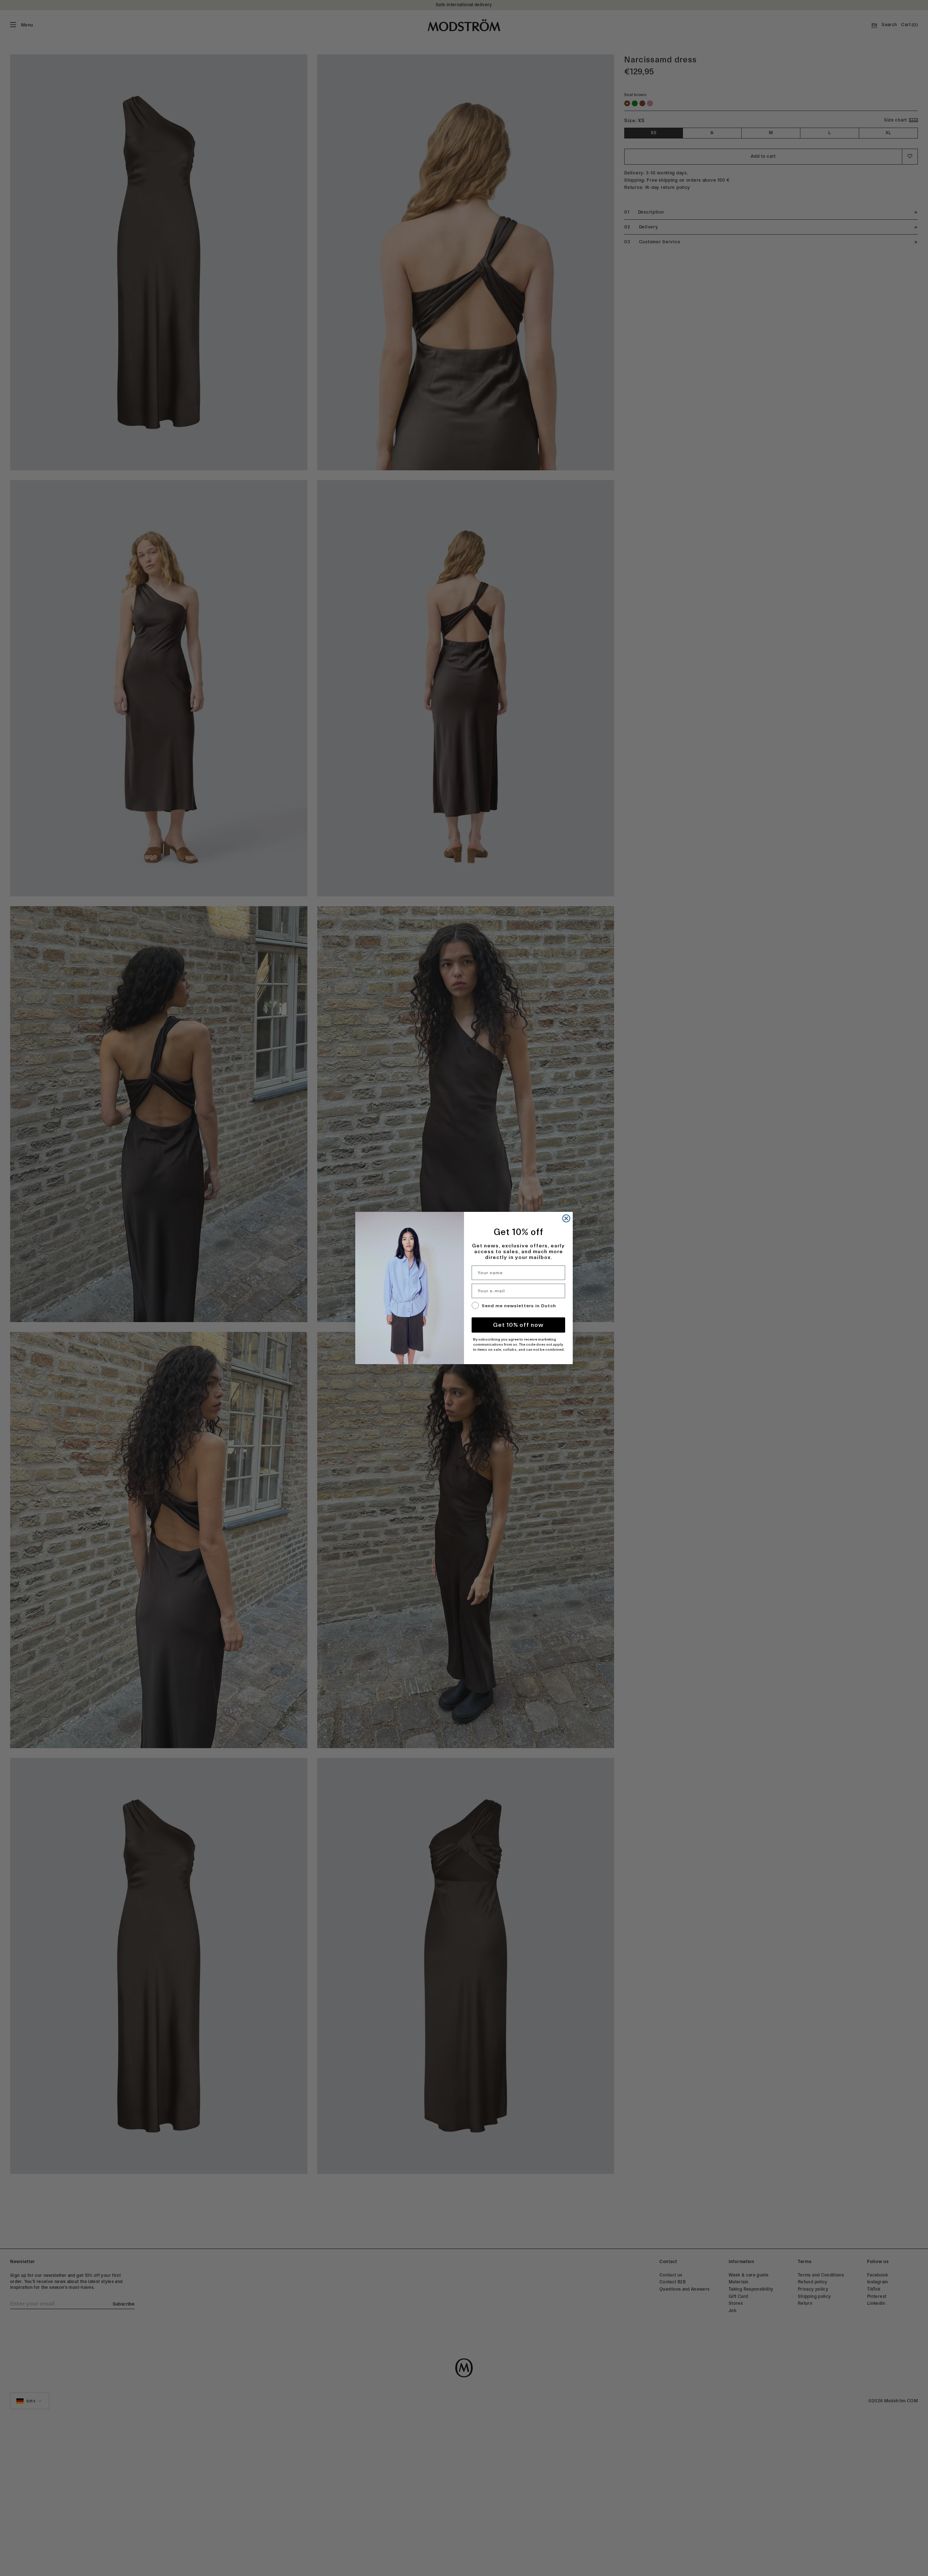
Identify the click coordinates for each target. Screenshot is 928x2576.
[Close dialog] (566, 1218)
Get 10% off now (518, 1325)
